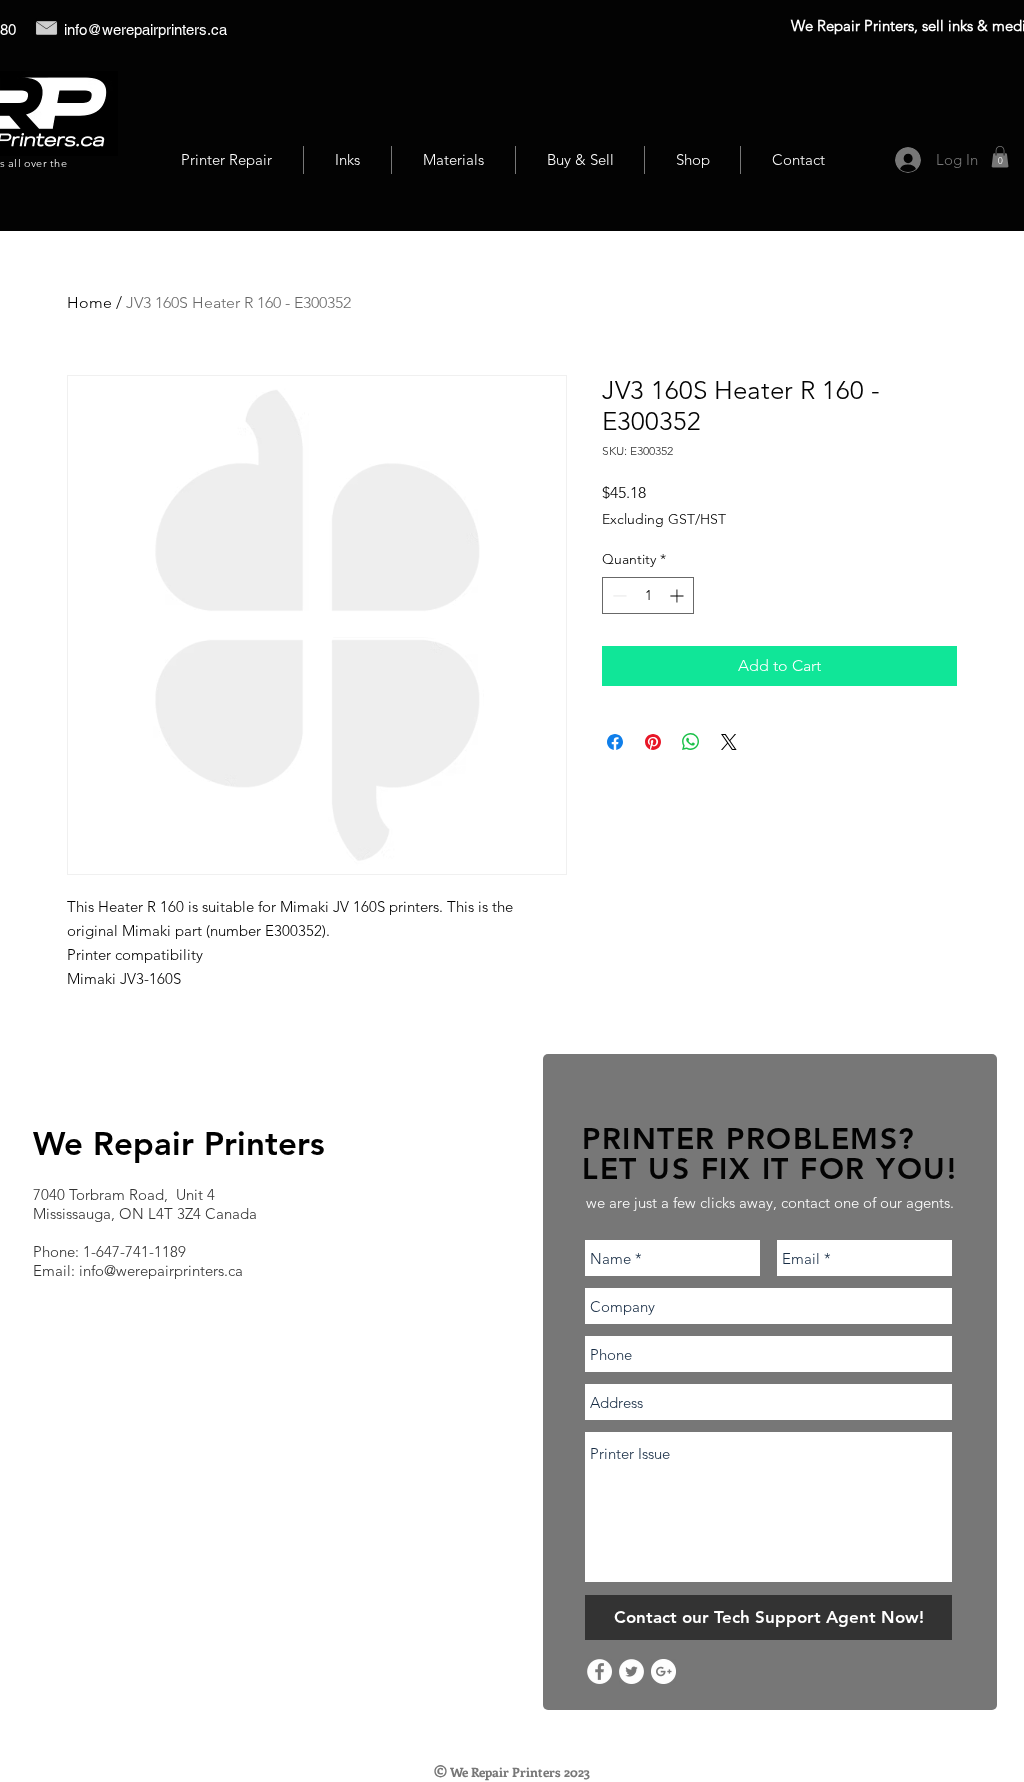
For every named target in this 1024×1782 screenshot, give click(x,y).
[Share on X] (729, 742)
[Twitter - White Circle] (631, 1671)
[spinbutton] (648, 595)
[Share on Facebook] (615, 742)
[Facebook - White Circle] (599, 1671)
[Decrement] (617, 595)
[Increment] (678, 595)
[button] (1000, 157)
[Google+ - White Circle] (663, 1671)
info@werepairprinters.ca (145, 29)
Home (89, 302)
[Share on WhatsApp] (691, 742)
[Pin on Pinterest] (653, 742)
